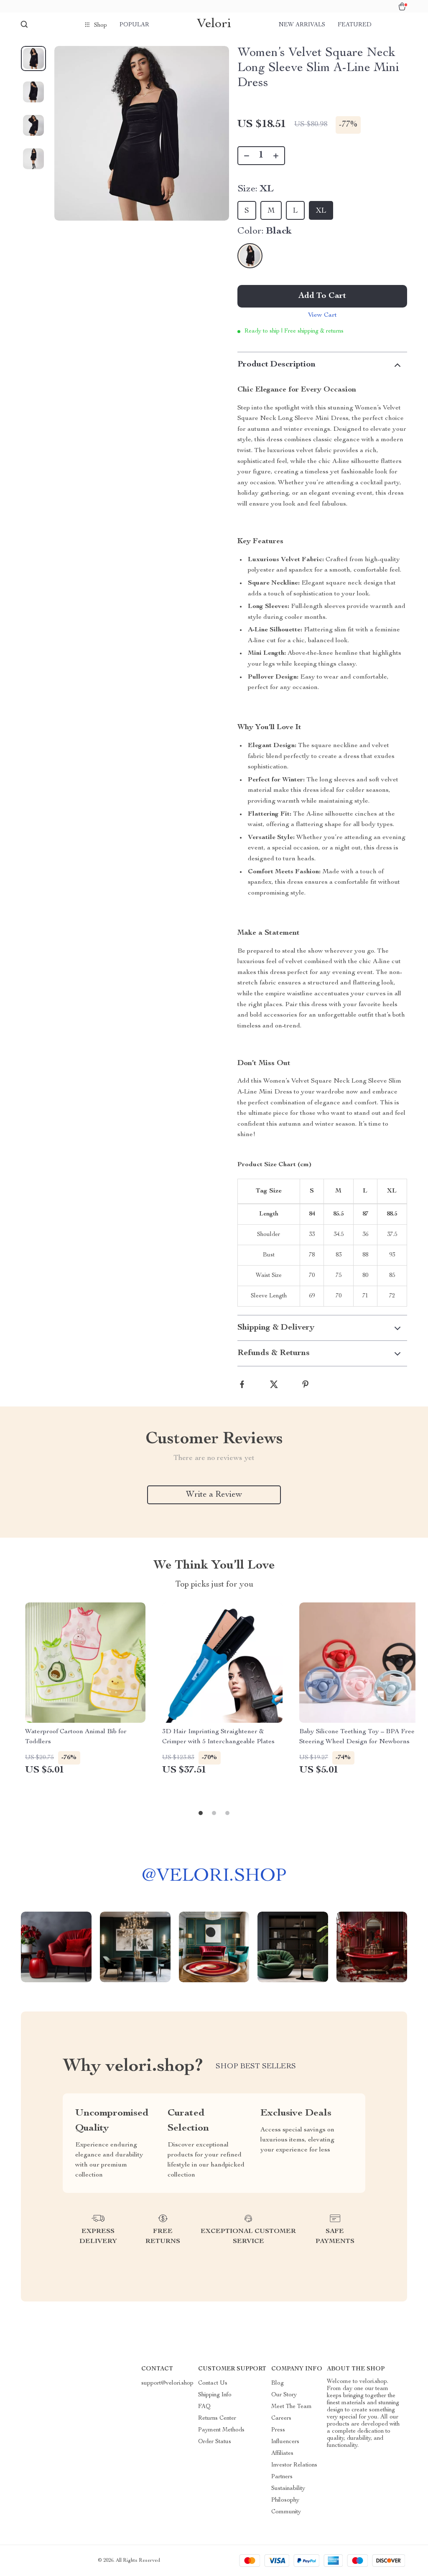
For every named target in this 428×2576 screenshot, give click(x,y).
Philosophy (285, 2500)
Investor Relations (294, 2465)
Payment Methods (221, 2430)
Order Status (215, 2442)
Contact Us (213, 2383)
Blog (278, 2383)
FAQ (204, 2407)
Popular (134, 25)
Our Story (284, 2395)
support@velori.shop (167, 2383)
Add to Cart (322, 296)
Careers (281, 2418)
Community (286, 2512)
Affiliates (282, 2454)
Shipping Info (215, 2395)
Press (278, 2430)
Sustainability (288, 2489)
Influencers (285, 2442)
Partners (282, 2477)
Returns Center (217, 2418)
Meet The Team (292, 2407)
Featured (355, 25)
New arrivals (302, 25)
